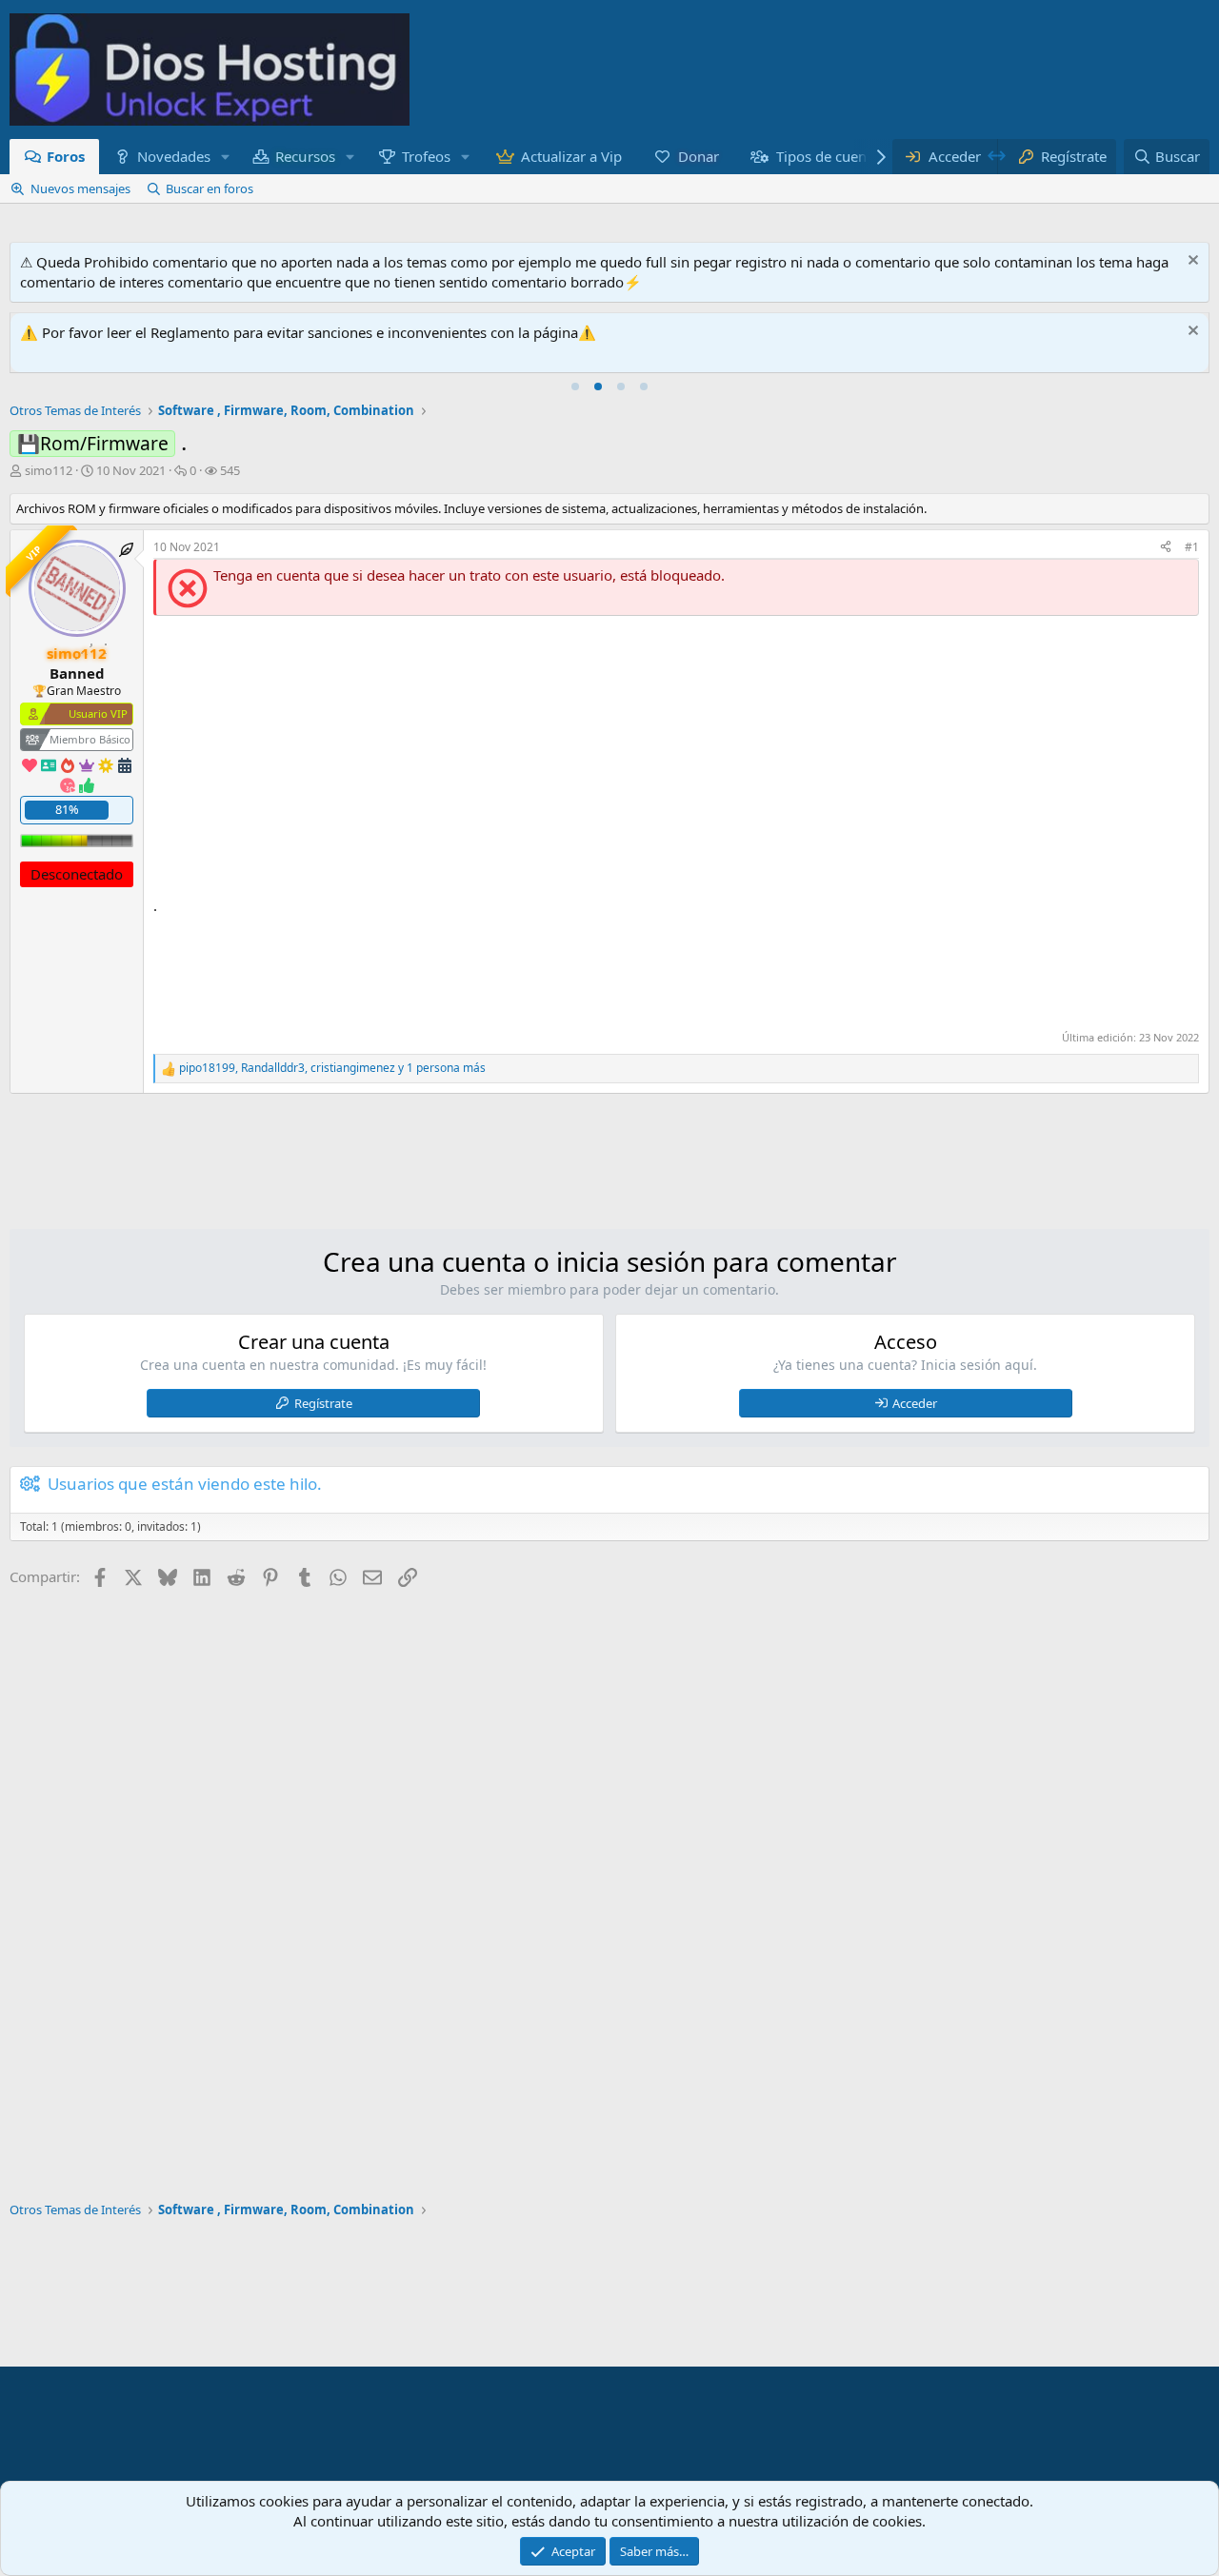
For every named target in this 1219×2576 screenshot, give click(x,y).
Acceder (915, 1403)
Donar (700, 156)
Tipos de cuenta (828, 156)
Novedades (174, 156)
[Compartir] (1166, 548)
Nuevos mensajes (80, 188)
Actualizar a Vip (571, 156)
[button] (225, 157)
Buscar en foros (210, 188)
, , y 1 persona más (332, 1068)
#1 (1192, 547)
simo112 (49, 470)
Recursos (306, 156)
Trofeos (426, 156)
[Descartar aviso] (1191, 262)
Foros (66, 156)
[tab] (575, 386)
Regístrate (323, 1403)
